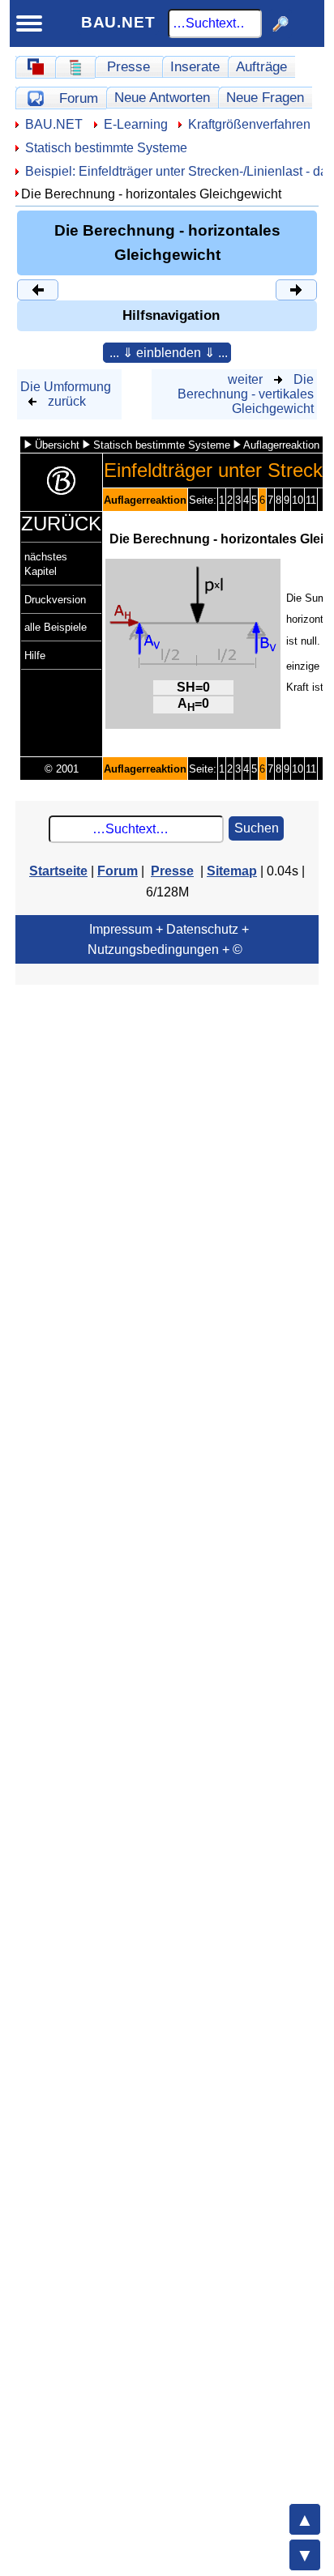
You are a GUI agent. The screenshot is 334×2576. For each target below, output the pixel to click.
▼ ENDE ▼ (305, 2555)
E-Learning (136, 124)
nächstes (46, 557)
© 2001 (62, 769)
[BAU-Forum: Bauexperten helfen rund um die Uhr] (35, 98)
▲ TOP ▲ (305, 2519)
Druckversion (55, 600)
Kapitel (41, 571)
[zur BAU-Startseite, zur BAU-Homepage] (35, 67)
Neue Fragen (265, 97)
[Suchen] (281, 23)
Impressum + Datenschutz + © (168, 939)
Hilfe (35, 656)
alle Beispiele (56, 627)
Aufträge (261, 66)
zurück (67, 401)
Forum (79, 98)
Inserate (195, 66)
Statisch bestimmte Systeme (106, 148)
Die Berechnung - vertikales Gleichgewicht (246, 394)
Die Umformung (66, 387)
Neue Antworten (162, 97)
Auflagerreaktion (281, 445)
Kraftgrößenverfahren (249, 124)
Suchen (257, 828)
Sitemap (232, 871)
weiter (245, 379)
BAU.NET (118, 22)
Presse (128, 66)
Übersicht (57, 445)
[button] (167, 353)
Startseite (58, 871)
